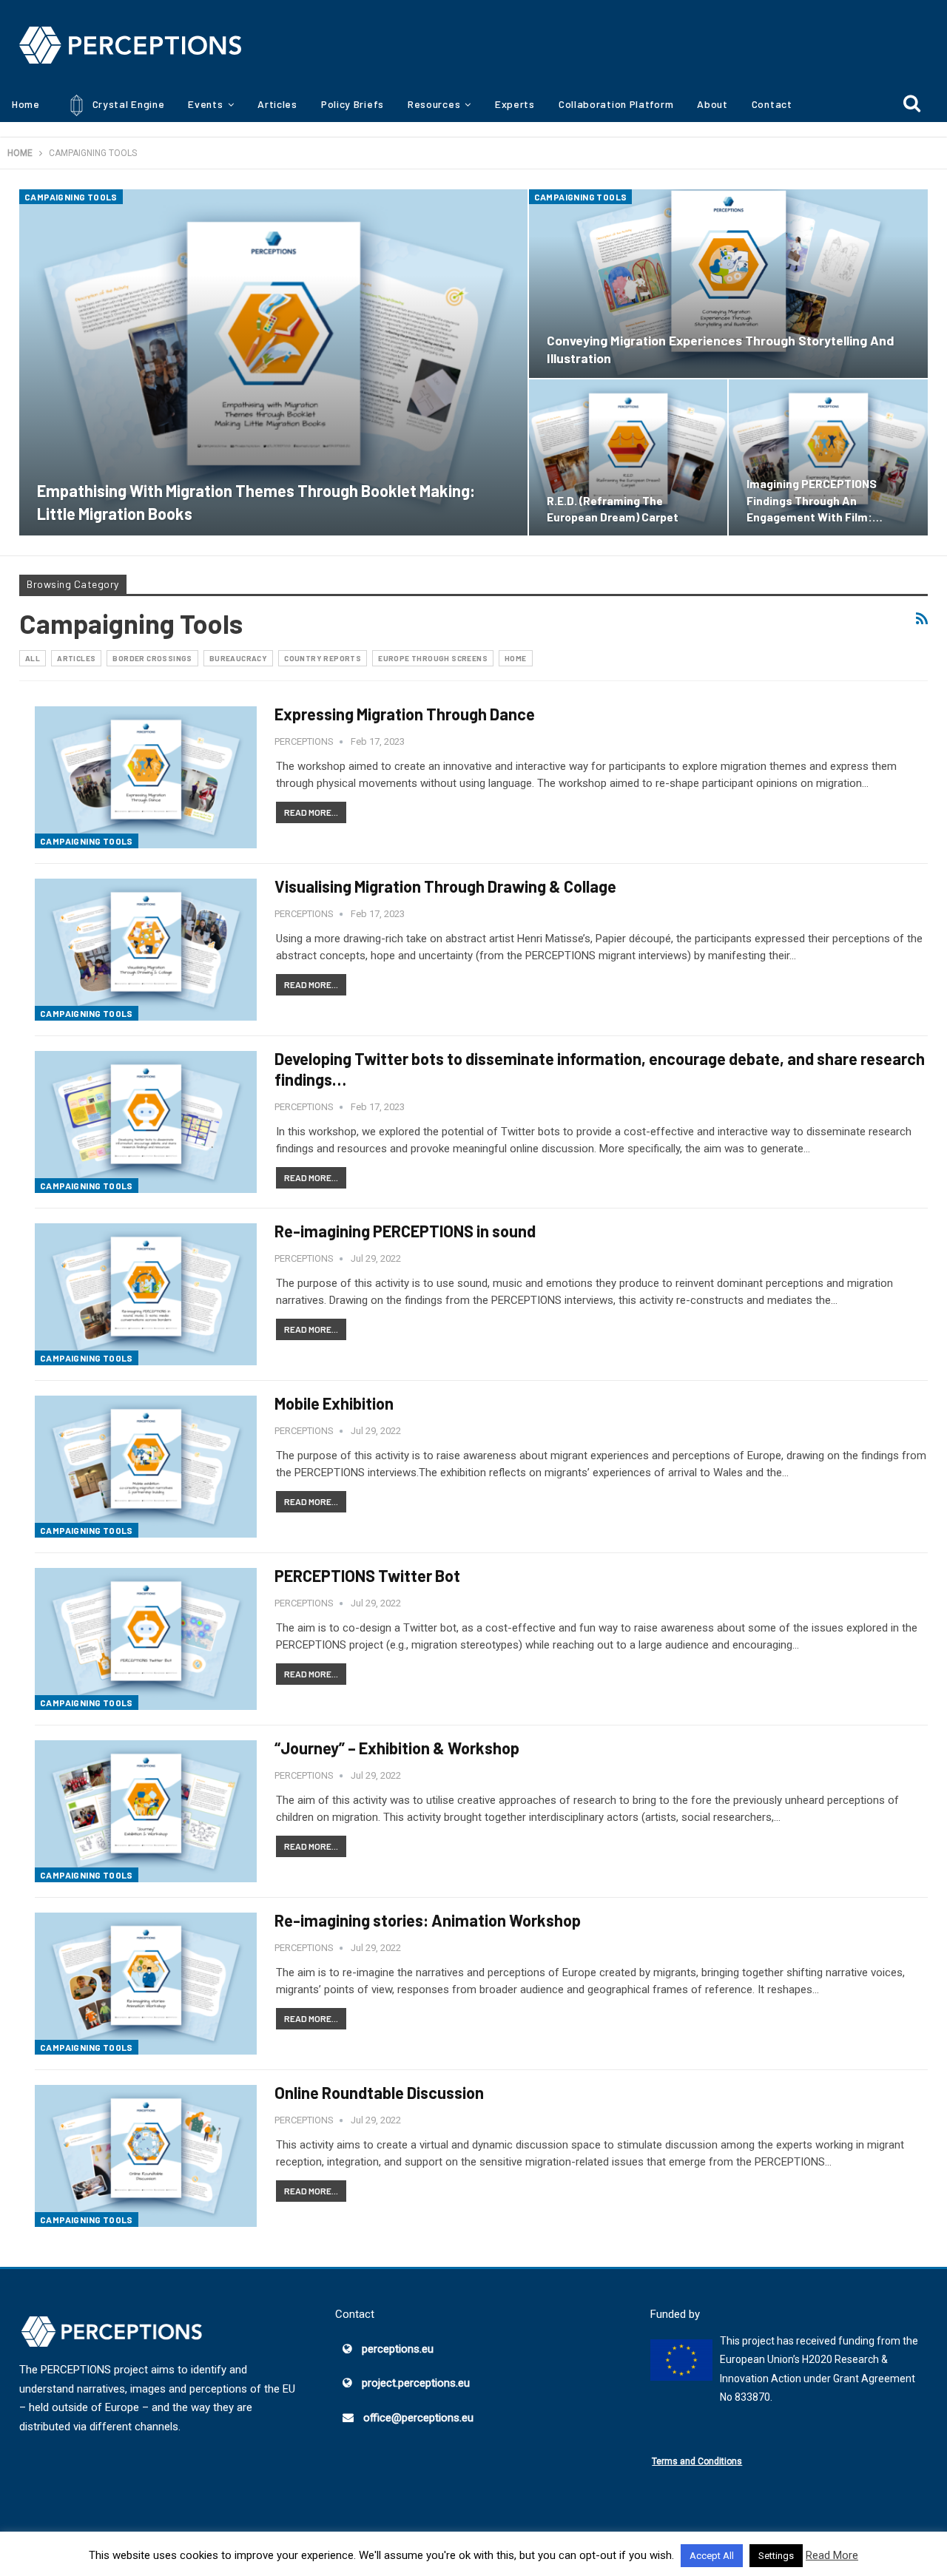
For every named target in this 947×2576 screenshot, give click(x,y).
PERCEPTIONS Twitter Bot (367, 1575)
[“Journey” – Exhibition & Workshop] (146, 1811)
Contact (772, 104)
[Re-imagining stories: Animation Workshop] (146, 1984)
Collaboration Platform (616, 104)
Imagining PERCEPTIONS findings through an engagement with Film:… (815, 500)
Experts (515, 104)
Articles (277, 104)
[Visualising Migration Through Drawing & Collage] (146, 950)
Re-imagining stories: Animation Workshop (428, 1920)
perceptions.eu (398, 2349)
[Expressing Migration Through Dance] (146, 777)
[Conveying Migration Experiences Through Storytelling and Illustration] (728, 284)
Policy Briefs (353, 104)
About (712, 104)
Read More (832, 2555)
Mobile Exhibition (334, 1403)
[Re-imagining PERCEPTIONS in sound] (146, 1294)
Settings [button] (776, 2556)
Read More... (311, 812)
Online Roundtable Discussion (379, 2092)
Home (26, 104)
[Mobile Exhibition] (146, 1467)
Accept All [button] (712, 2556)
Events (205, 104)
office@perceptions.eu (418, 2418)
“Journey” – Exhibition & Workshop (397, 1748)
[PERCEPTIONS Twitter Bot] (146, 1639)
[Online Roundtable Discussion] (146, 2156)
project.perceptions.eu (416, 2383)
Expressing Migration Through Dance (405, 714)
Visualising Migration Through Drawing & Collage (445, 886)
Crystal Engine (127, 104)
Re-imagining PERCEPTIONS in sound (405, 1231)
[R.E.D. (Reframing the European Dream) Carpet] (628, 457)
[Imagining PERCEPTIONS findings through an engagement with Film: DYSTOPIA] (828, 457)
